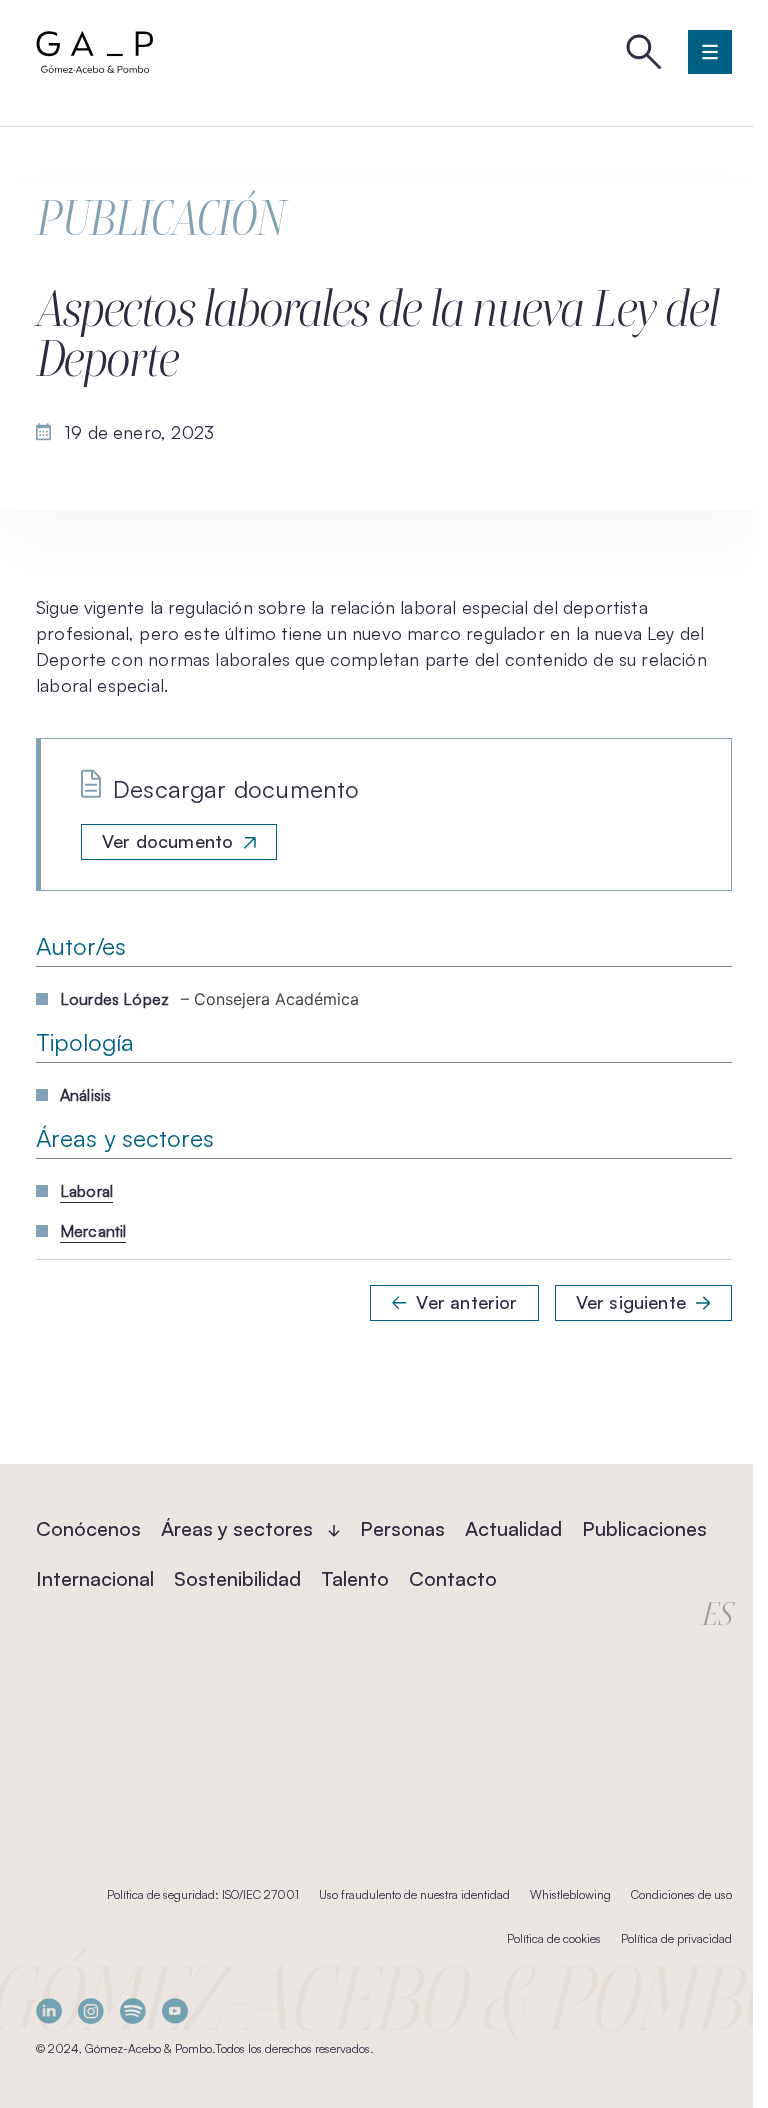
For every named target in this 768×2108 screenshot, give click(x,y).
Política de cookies (554, 1938)
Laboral (86, 1191)
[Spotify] (133, 2010)
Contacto (453, 1578)
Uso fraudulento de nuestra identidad (414, 1894)
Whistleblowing (570, 1894)
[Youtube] (175, 2010)
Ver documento (167, 841)
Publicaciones (644, 1528)
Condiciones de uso (681, 1894)
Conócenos (88, 1528)
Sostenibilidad (237, 1578)
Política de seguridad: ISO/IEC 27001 (203, 1894)
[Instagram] (91, 2010)
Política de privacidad (676, 1938)
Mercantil (93, 1231)
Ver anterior (466, 1302)
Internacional (95, 1578)
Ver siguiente (631, 1302)
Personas (402, 1528)
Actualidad (513, 1528)
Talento (355, 1578)
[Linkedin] (49, 2010)
